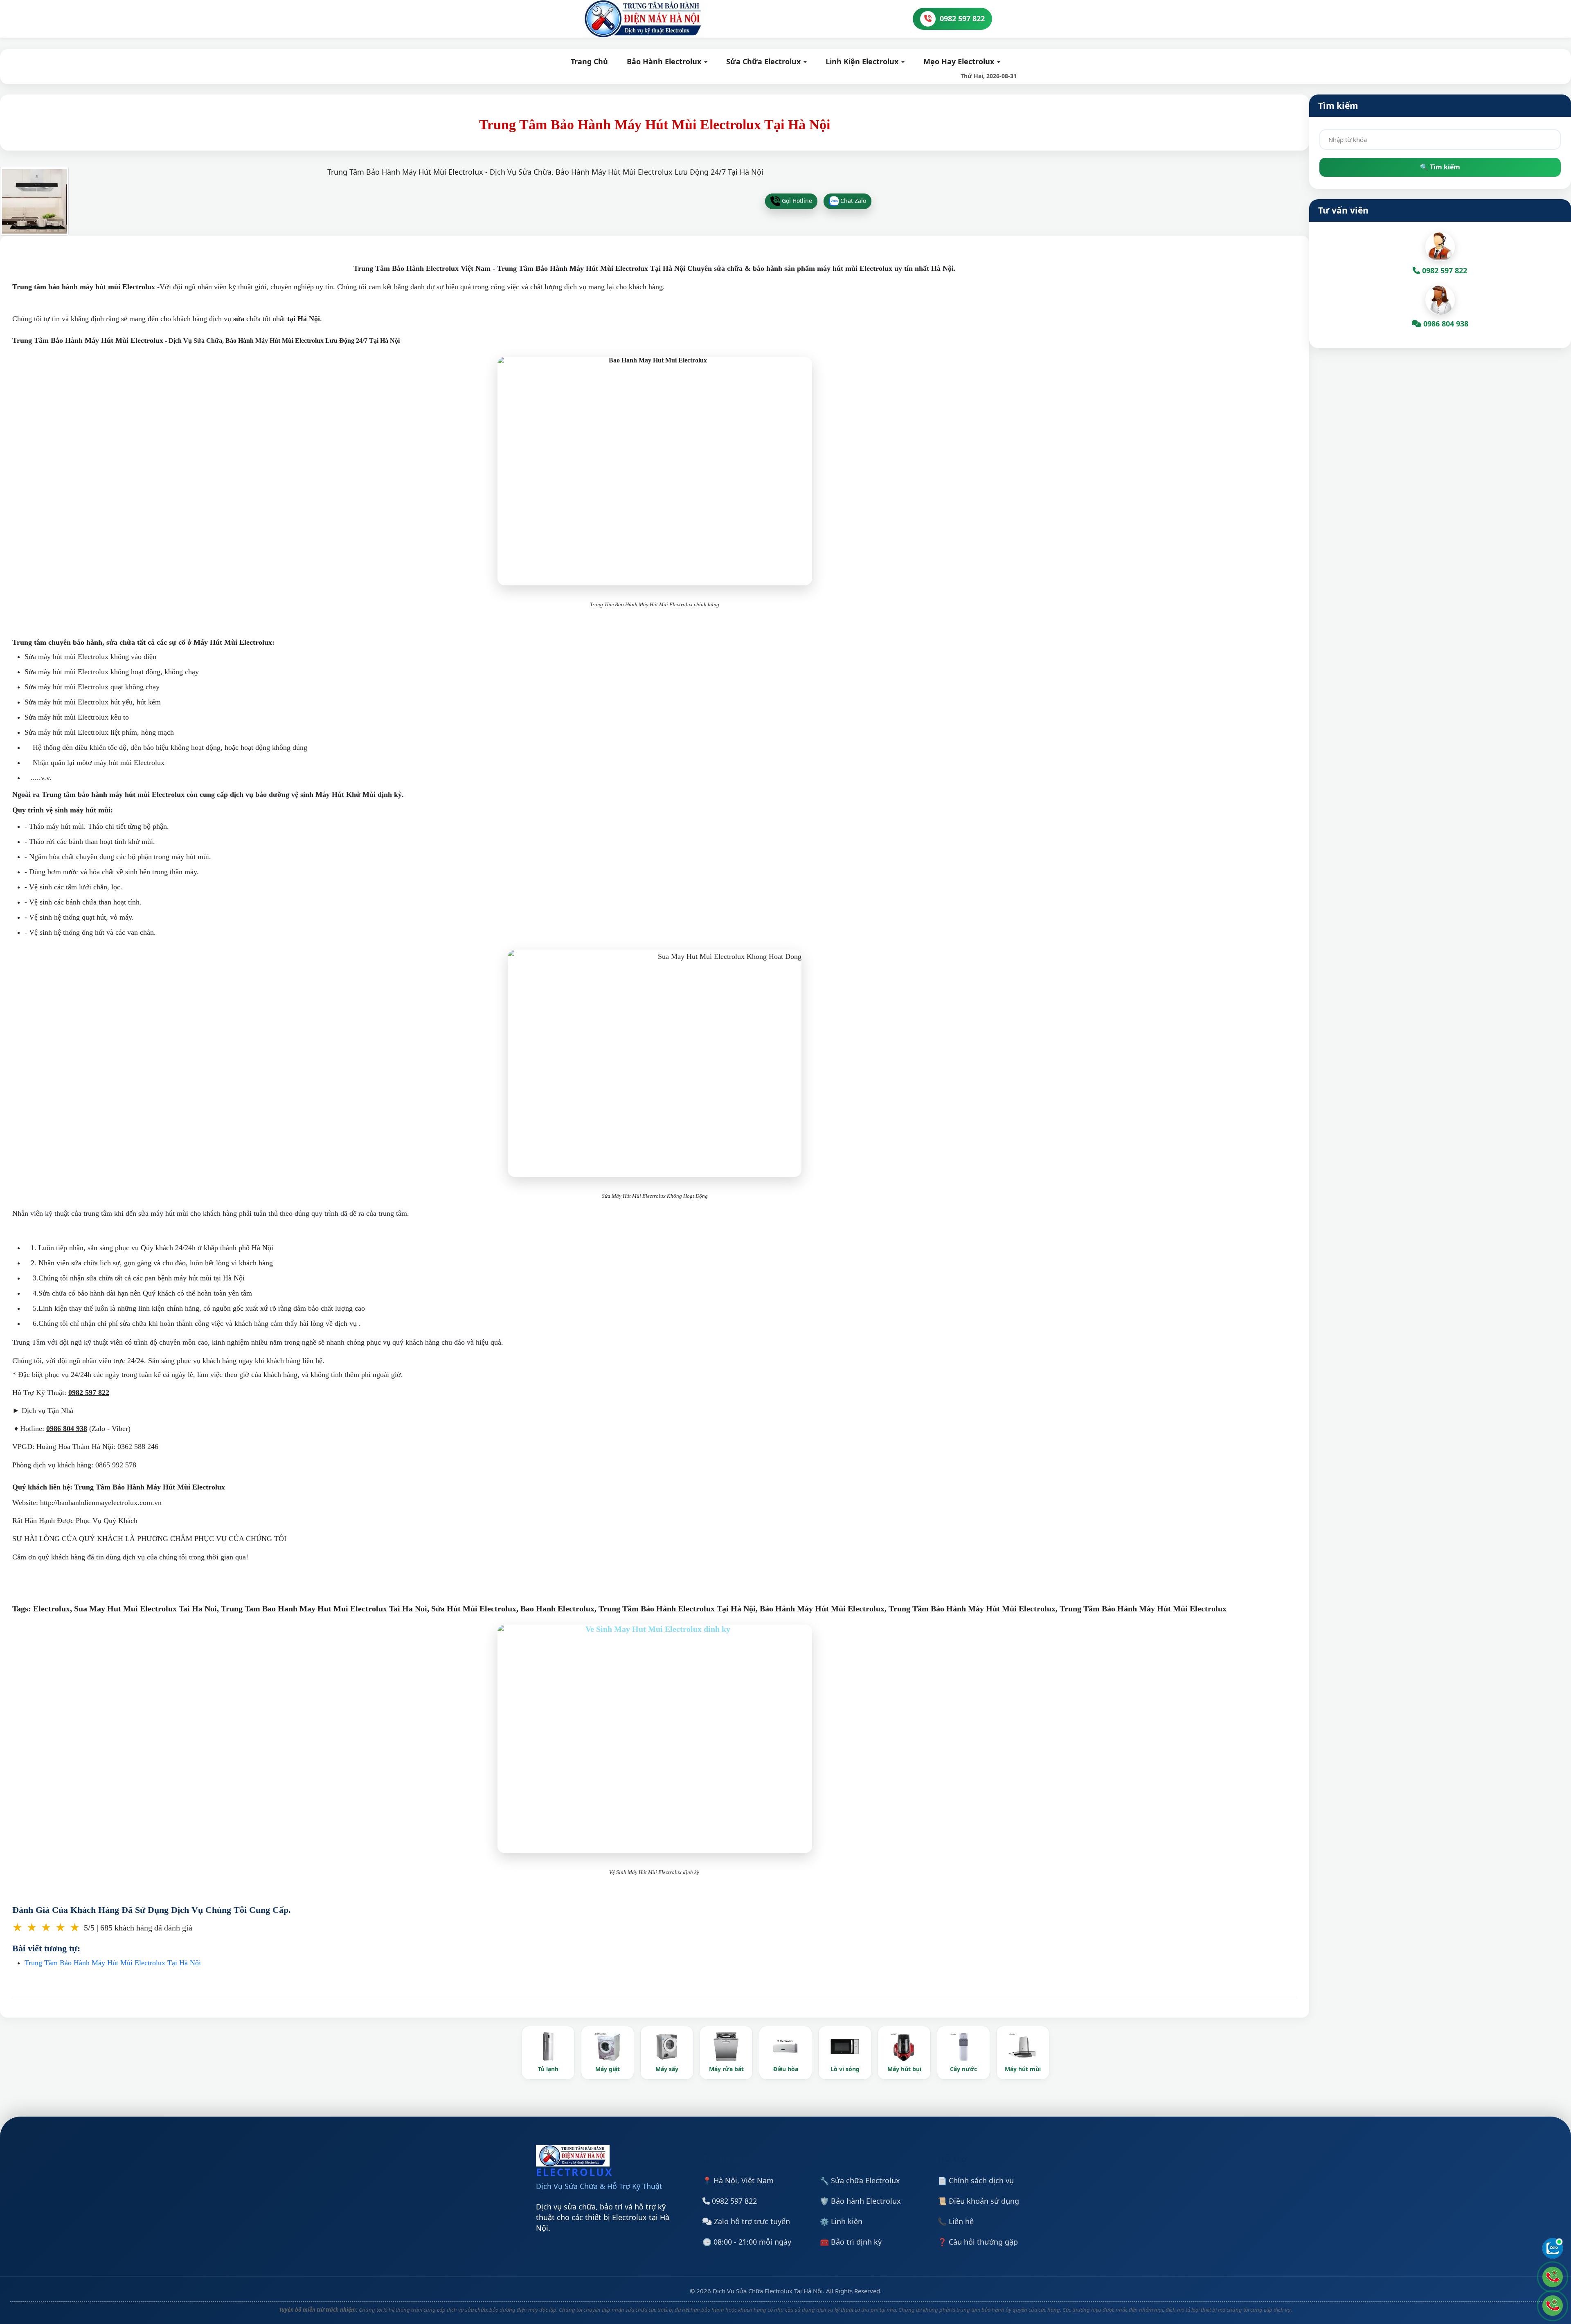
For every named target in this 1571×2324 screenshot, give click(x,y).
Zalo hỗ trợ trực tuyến (751, 2221)
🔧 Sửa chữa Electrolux (860, 2180)
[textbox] (1440, 139)
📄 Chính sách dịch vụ (976, 2180)
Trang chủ (589, 61)
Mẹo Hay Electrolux (960, 61)
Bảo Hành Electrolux (665, 61)
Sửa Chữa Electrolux (764, 61)
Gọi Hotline (796, 200)
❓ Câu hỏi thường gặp (978, 2242)
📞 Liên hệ (956, 2221)
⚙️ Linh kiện (841, 2221)
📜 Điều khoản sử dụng (978, 2201)
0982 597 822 (733, 2201)
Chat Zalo (852, 200)
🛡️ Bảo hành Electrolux (860, 2201)
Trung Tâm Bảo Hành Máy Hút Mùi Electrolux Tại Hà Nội (113, 1963)
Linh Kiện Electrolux (863, 61)
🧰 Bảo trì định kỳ (851, 2242)
